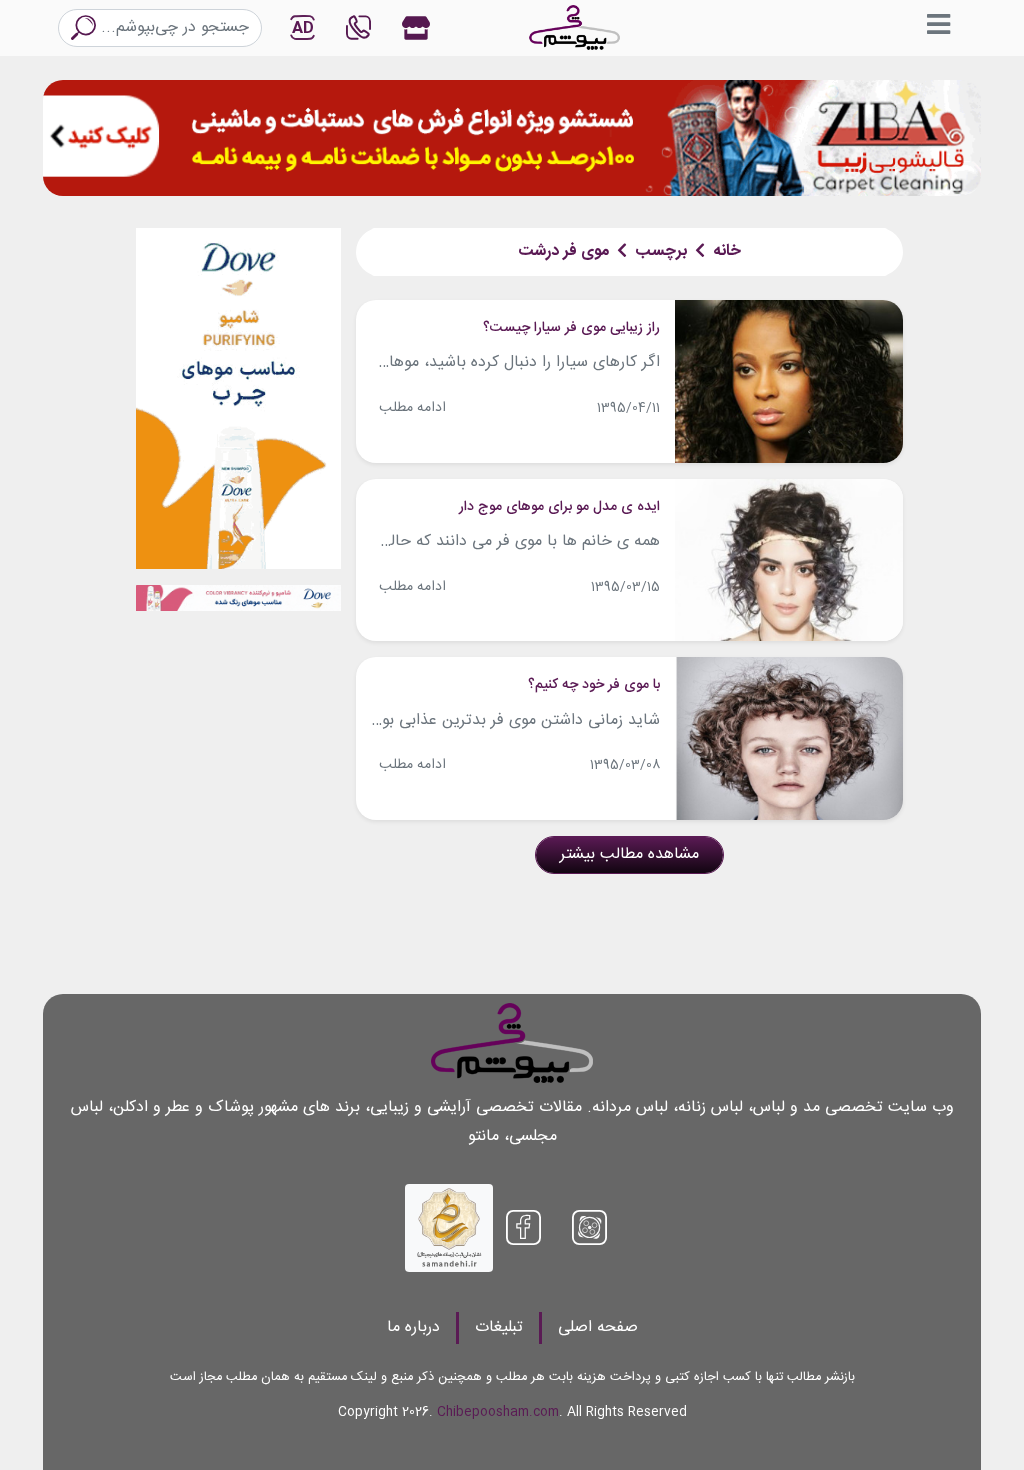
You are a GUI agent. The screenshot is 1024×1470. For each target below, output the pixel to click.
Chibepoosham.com (498, 1412)
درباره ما (413, 1327)
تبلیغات (499, 1327)
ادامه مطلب (412, 408)
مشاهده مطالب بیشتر (629, 854)
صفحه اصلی (598, 1327)
